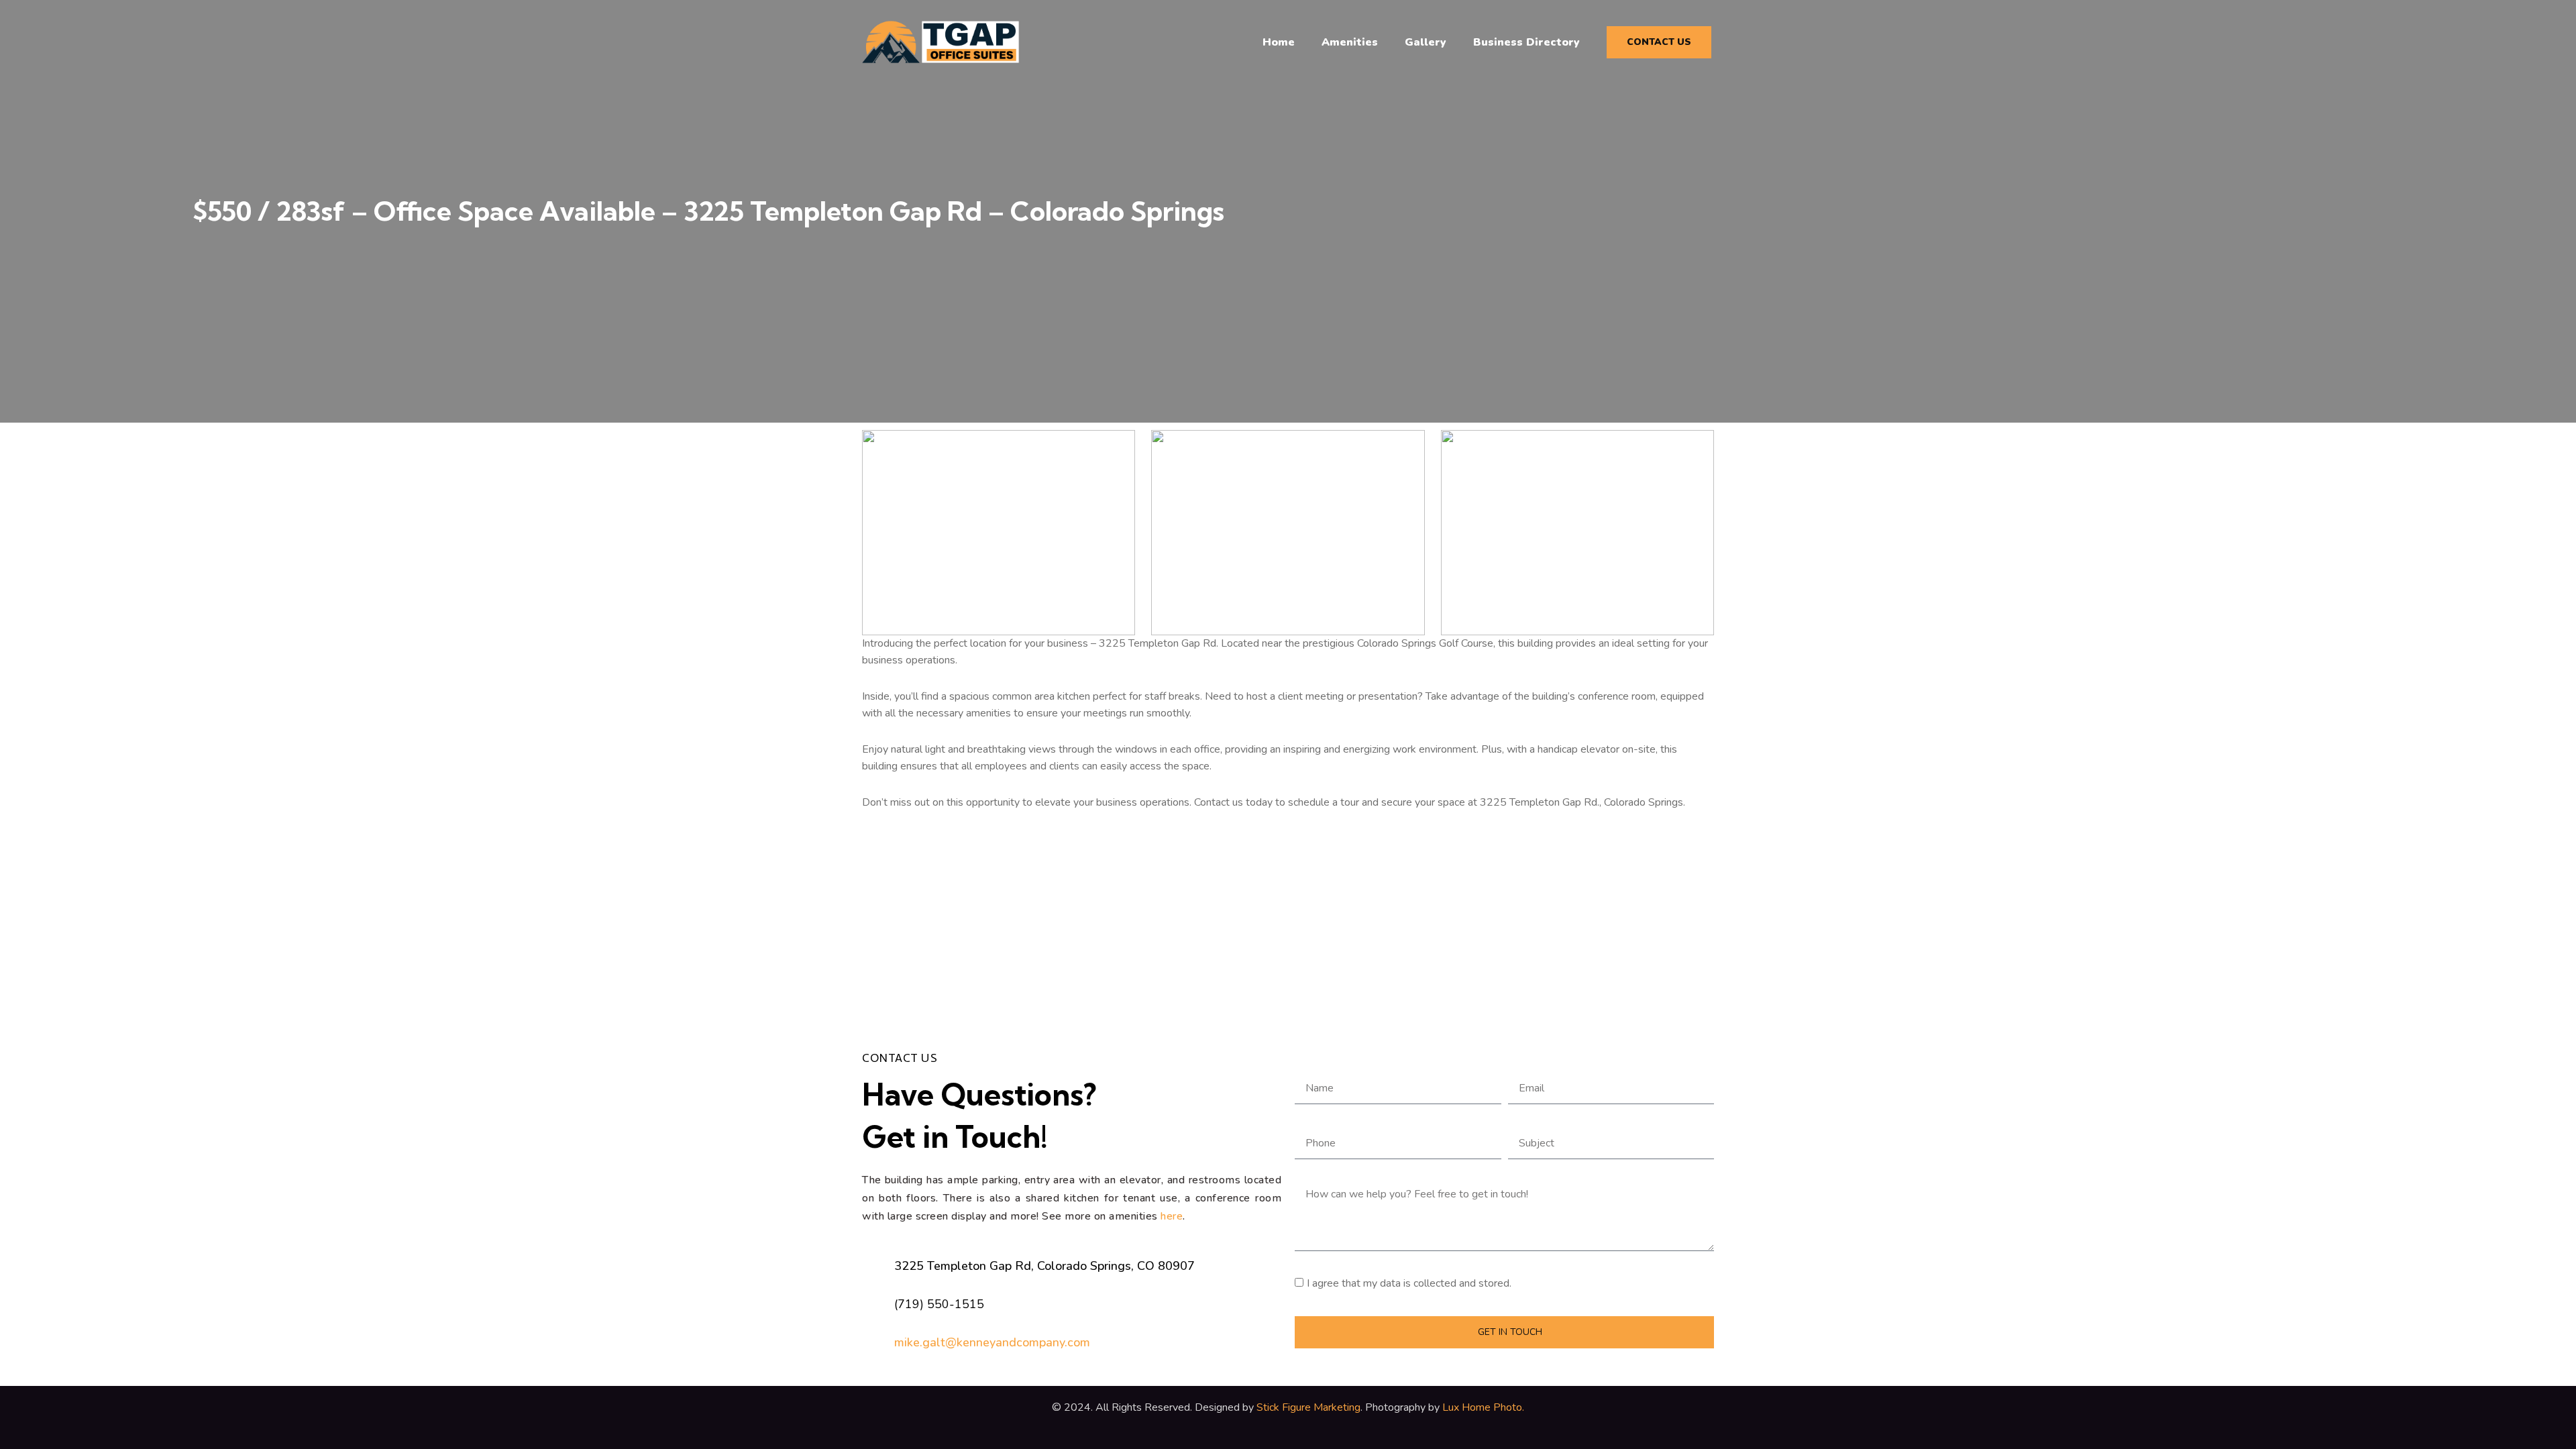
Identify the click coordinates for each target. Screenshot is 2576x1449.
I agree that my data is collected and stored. (1409, 1283)
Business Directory (1526, 42)
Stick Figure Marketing (1308, 1407)
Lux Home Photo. (1482, 1407)
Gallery (1426, 42)
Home (1279, 42)
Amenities (1350, 42)
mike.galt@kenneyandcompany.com (992, 1342)
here (1172, 1216)
